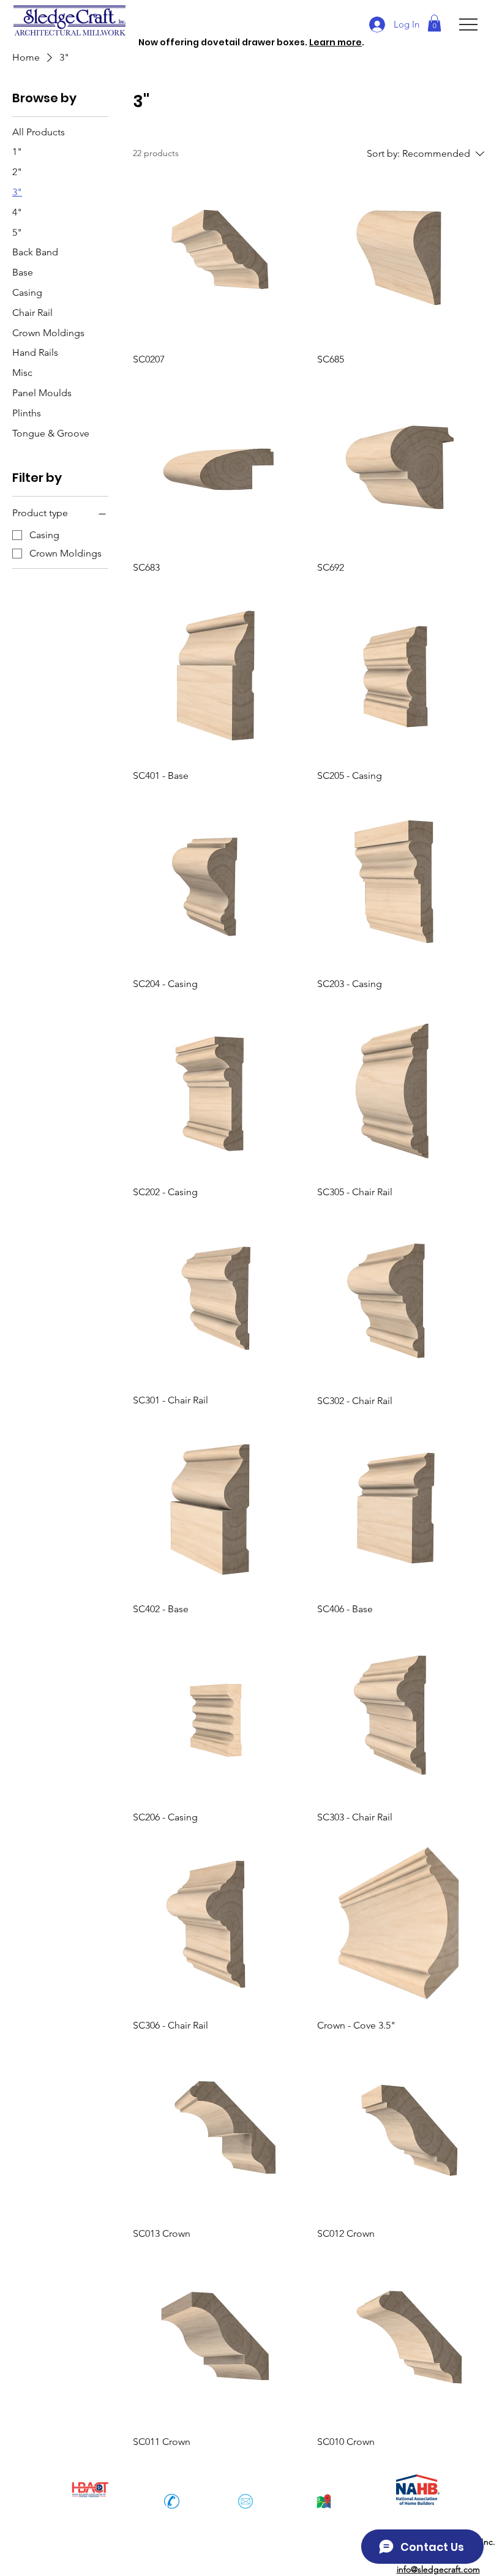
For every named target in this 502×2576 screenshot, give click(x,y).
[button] (434, 23)
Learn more (335, 42)
